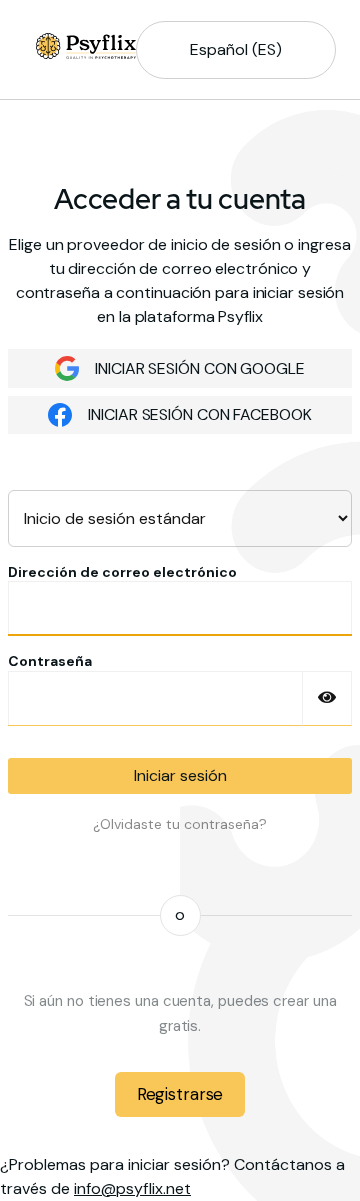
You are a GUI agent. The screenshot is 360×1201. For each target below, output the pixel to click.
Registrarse (180, 1094)
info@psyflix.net (132, 1188)
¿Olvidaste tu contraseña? (180, 824)
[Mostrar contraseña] (327, 698)
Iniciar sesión (180, 775)
